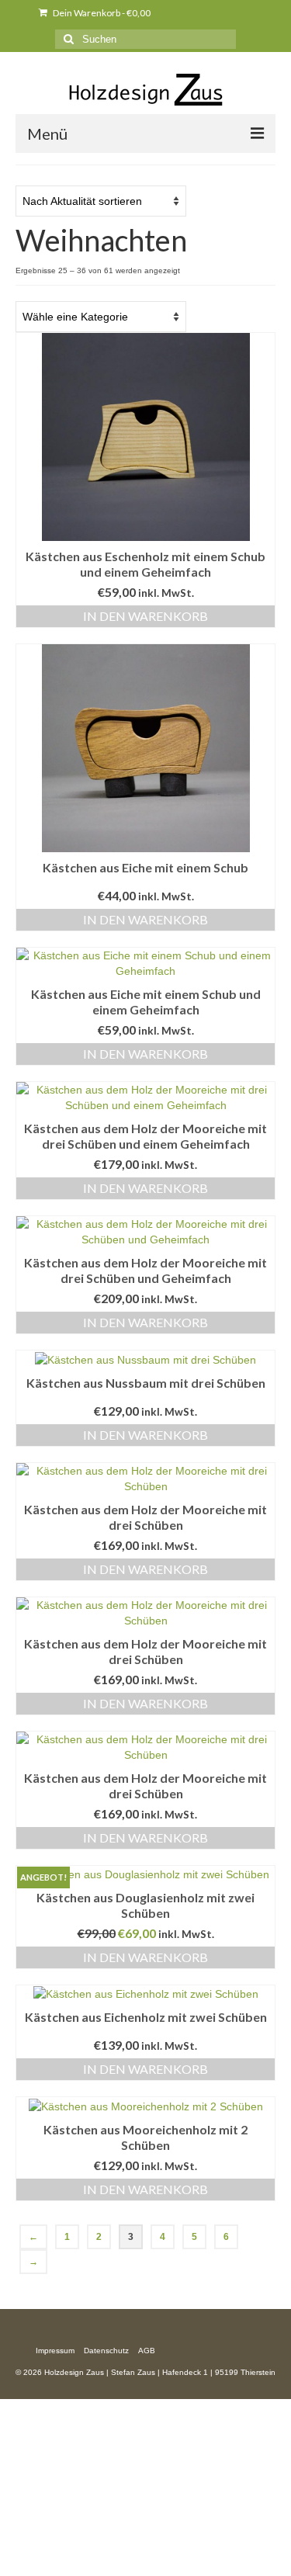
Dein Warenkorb (101, 13)
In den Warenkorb (145, 616)
